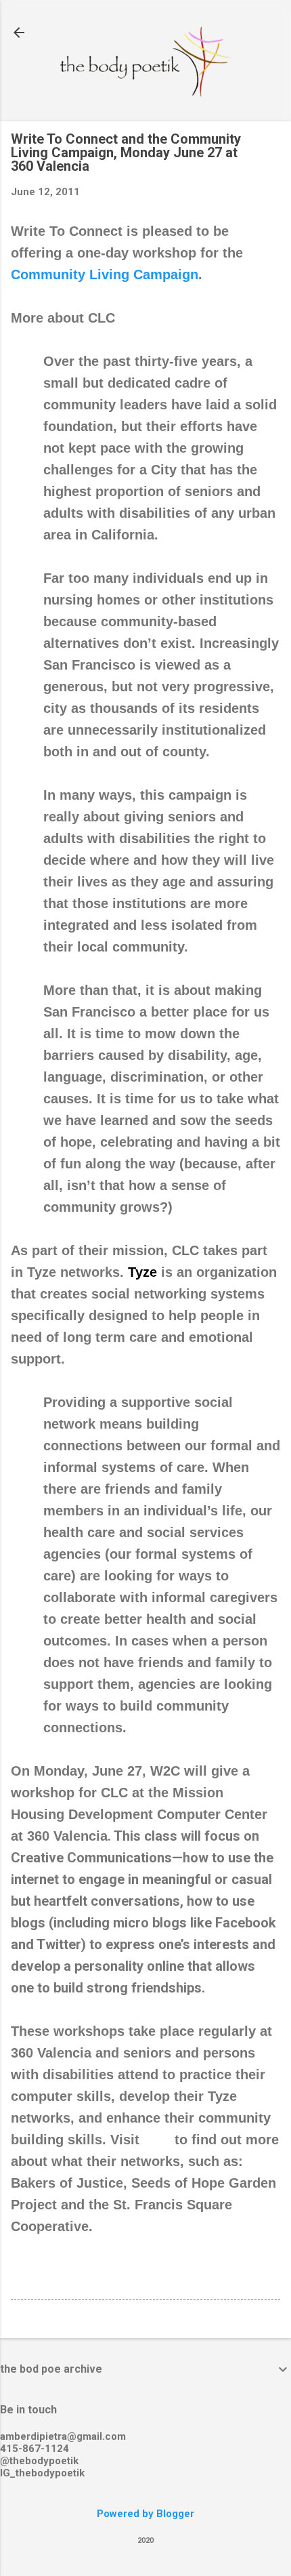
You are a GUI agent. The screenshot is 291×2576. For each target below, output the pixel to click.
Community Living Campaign (105, 274)
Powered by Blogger (145, 2514)
